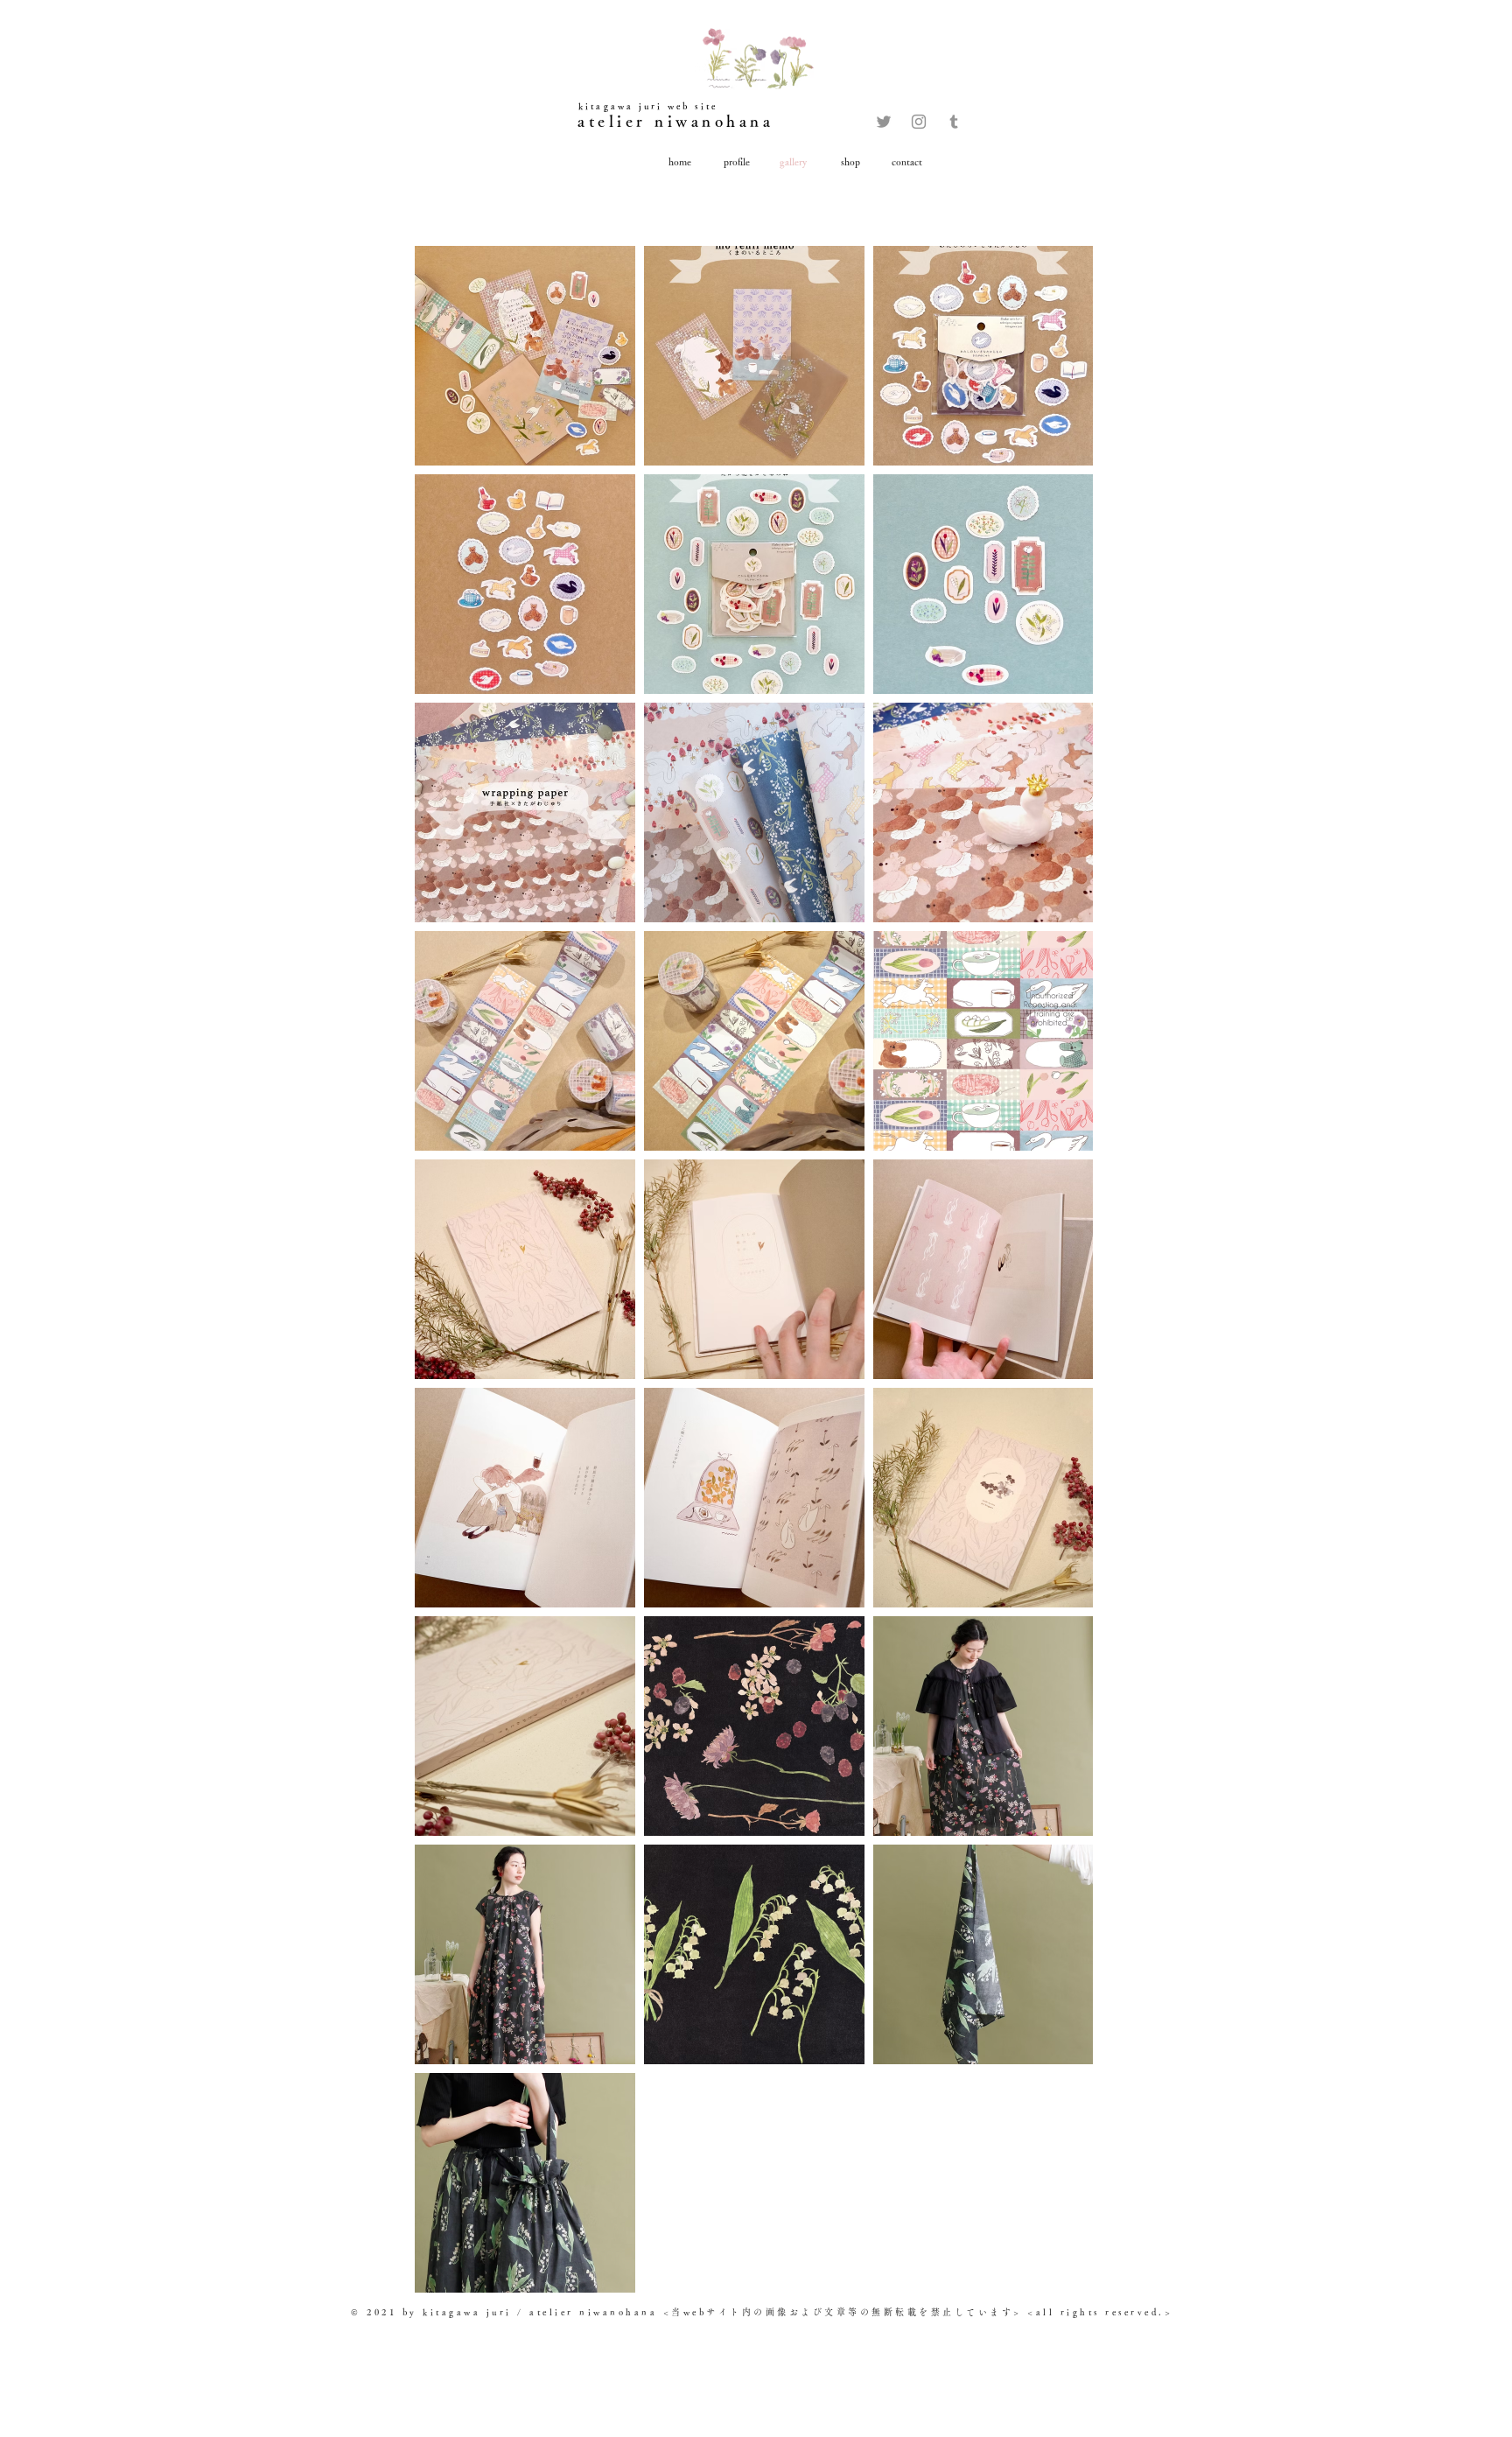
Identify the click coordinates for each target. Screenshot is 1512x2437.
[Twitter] (884, 122)
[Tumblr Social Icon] (954, 122)
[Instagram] (919, 122)
